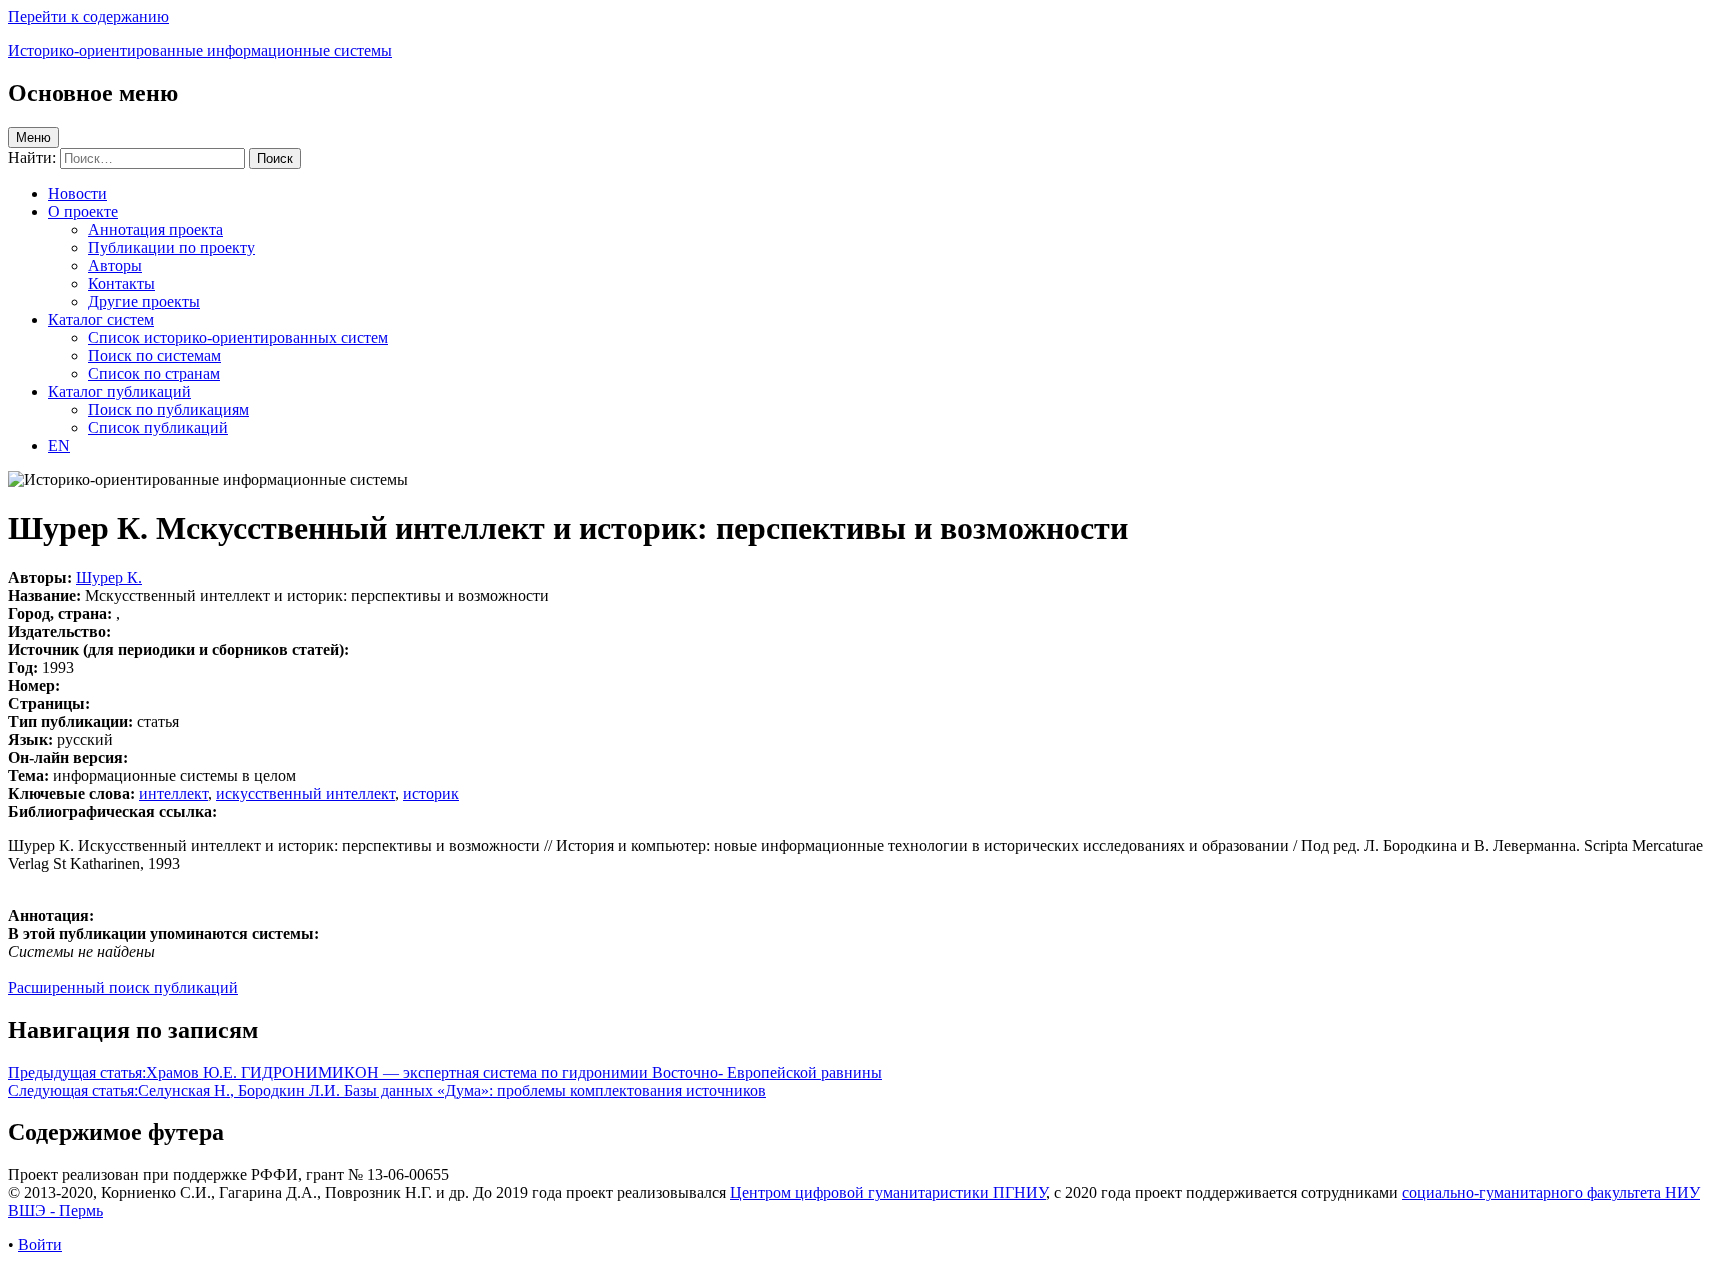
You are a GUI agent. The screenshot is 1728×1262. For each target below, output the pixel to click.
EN (59, 445)
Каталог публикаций (119, 391)
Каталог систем (101, 319)
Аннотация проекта (155, 229)
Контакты (121, 283)
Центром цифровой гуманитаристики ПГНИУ (888, 1192)
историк (431, 793)
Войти (40, 1244)
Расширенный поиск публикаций (123, 987)
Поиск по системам (154, 355)
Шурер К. (109, 577)
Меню (33, 137)
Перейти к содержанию (88, 16)
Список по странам (154, 373)
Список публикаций (158, 427)
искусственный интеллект (305, 793)
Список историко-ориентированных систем (238, 337)
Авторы (115, 265)
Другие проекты (144, 301)
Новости (77, 193)
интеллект (173, 793)
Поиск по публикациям (168, 409)
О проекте (83, 211)
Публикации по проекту (171, 247)
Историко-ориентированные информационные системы (200, 50)
